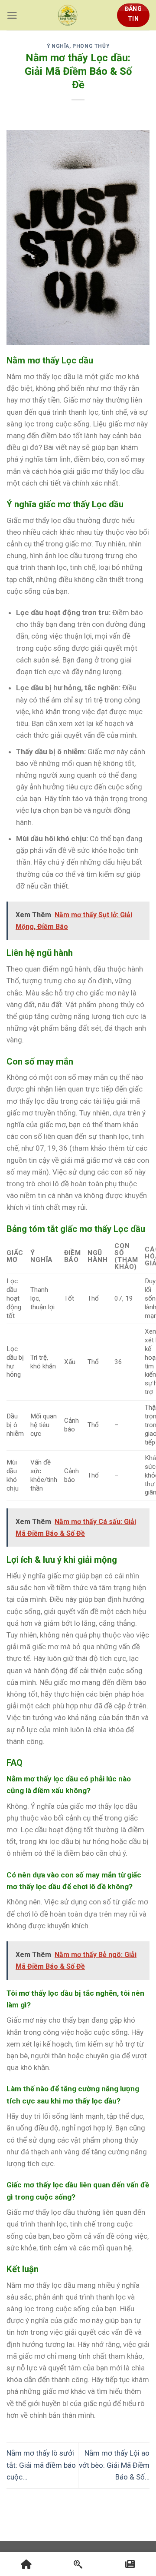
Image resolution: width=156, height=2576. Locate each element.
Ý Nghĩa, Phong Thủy (78, 46)
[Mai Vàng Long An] (68, 15)
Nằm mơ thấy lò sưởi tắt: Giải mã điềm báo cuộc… (41, 2465)
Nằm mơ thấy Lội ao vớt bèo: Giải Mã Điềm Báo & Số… (114, 2465)
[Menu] (12, 15)
